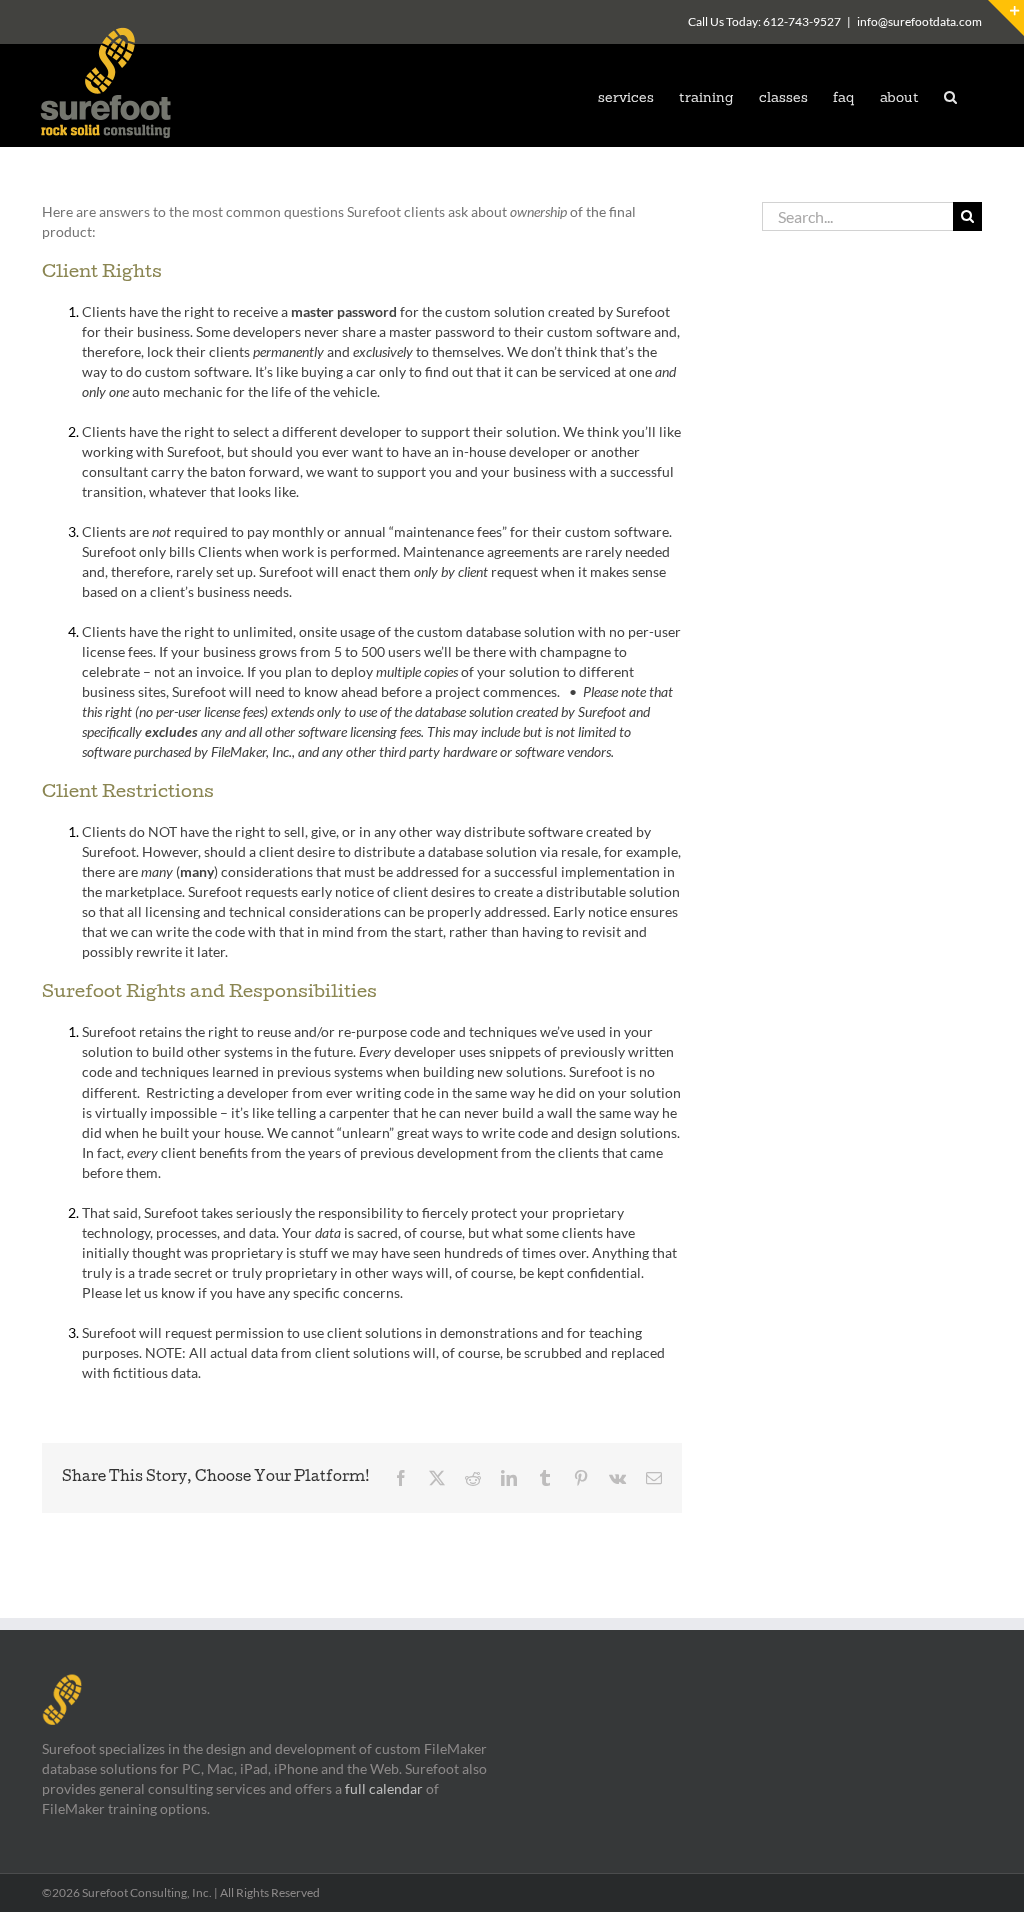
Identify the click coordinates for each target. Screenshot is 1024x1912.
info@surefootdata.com (919, 21)
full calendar (384, 1788)
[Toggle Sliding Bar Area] (1006, 18)
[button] (950, 95)
